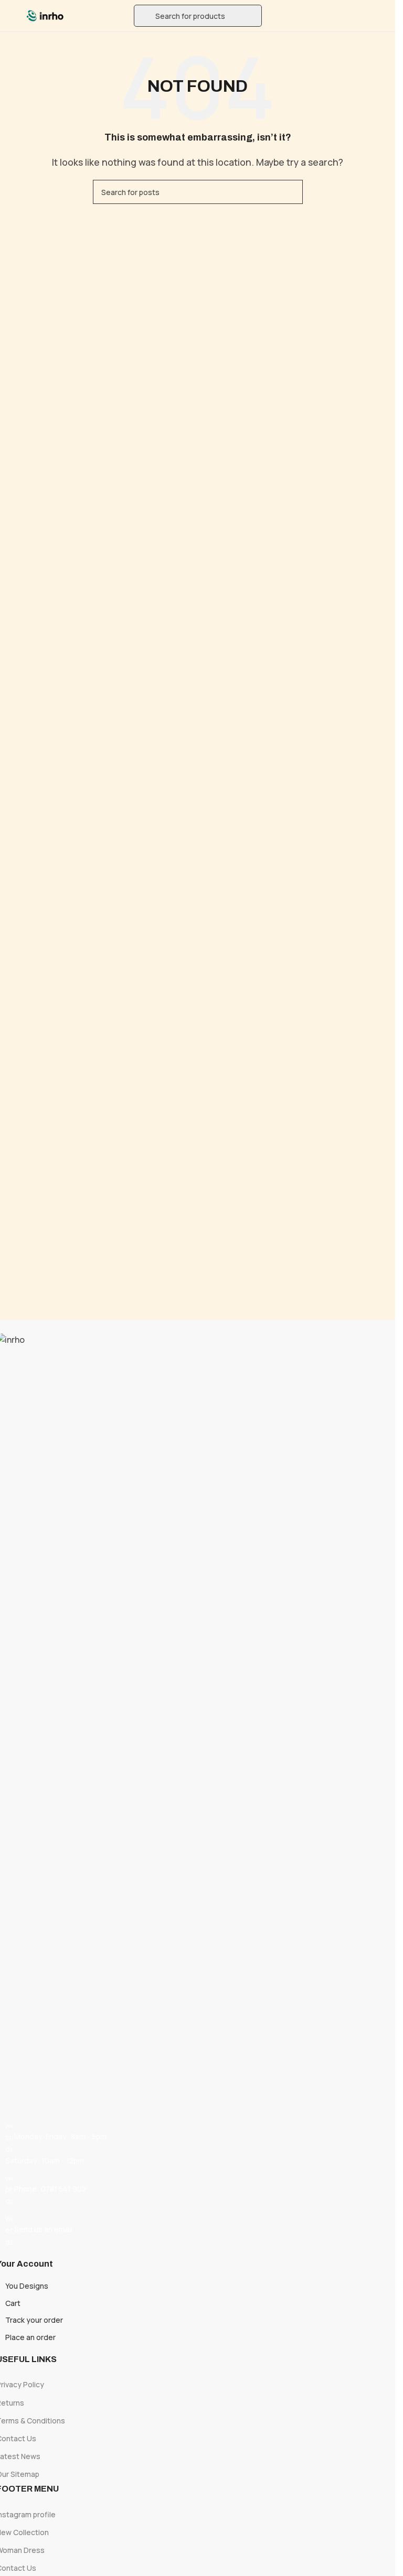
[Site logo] (45, 15)
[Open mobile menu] (12, 16)
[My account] (383, 16)
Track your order (34, 2320)
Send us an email (43, 2229)
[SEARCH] (291, 192)
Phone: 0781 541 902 (50, 2189)
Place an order (30, 2337)
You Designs (27, 2286)
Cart (13, 2303)
